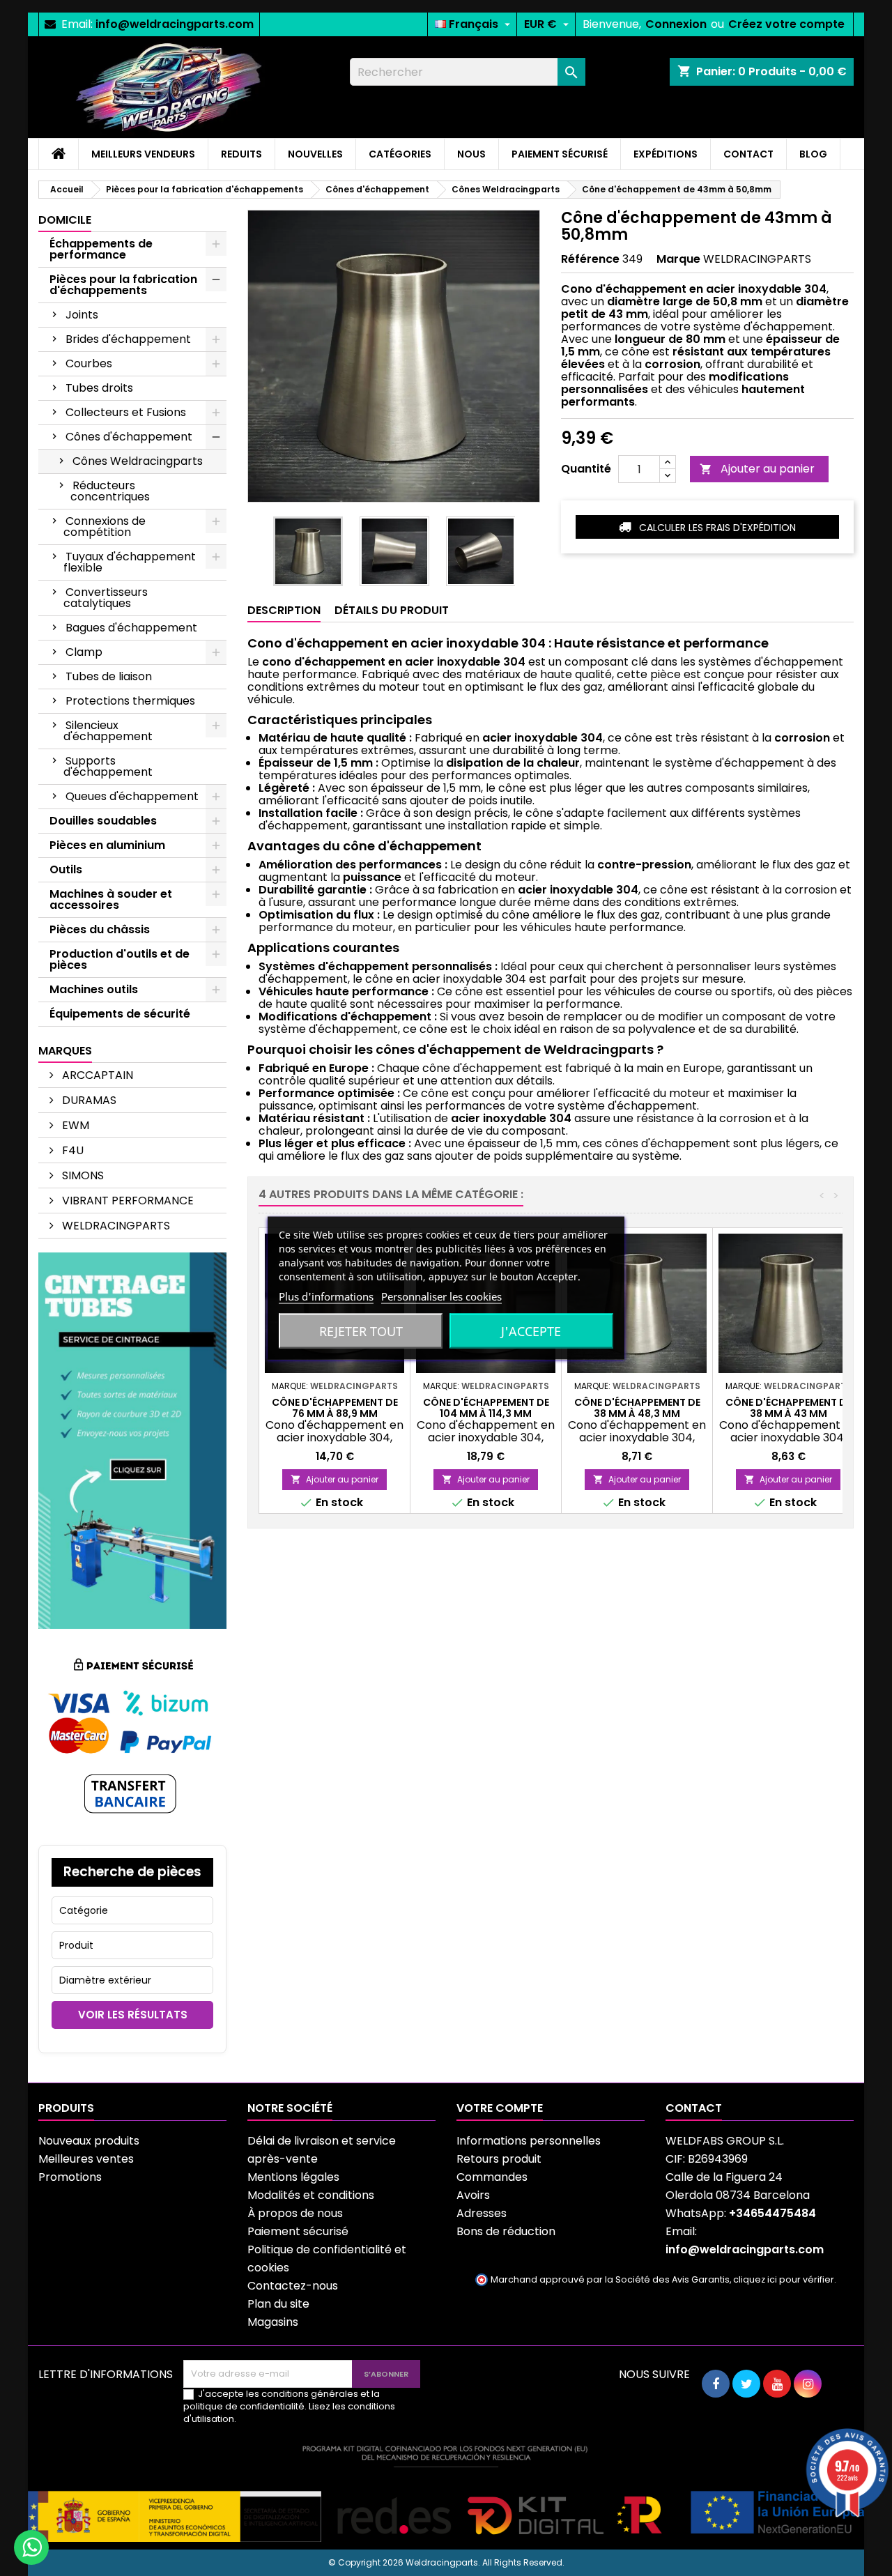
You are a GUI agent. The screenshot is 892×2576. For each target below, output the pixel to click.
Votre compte (500, 2108)
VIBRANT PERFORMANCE (126, 1201)
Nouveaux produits (89, 2141)
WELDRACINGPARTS (115, 1226)
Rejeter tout (361, 1331)
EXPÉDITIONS (666, 154)
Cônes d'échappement (129, 437)
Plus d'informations (326, 1296)
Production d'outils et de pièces (120, 959)
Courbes (89, 363)
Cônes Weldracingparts (138, 461)
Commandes (492, 2177)
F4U (71, 1150)
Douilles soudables (103, 821)
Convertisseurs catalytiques (106, 598)
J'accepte (531, 1331)
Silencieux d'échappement (108, 731)
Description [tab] (284, 610)
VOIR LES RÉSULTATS (133, 2015)
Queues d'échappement (132, 796)
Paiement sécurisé (298, 2231)
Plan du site (278, 2304)
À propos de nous (295, 2213)
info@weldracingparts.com (175, 24)
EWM (74, 1125)
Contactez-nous (293, 2286)
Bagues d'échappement (131, 628)
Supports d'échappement (108, 766)
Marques (65, 1051)
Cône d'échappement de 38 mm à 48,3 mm (637, 1408)
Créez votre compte (786, 24)
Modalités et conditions (311, 2195)
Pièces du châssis (100, 929)
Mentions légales (293, 2177)
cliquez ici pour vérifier (784, 2279)
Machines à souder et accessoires (111, 899)
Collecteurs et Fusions (126, 412)
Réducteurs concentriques (110, 491)
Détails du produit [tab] (392, 610)
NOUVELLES (315, 154)
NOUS (471, 154)
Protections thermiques (130, 701)
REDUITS (241, 154)
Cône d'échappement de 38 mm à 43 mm (789, 1408)
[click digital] (446, 2493)
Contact (694, 2108)
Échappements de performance (101, 249)
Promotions (70, 2177)
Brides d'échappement (128, 339)
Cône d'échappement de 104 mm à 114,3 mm (486, 1408)
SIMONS (82, 1175)
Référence (590, 259)
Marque (678, 259)
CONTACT (748, 154)
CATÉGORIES (400, 154)
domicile (65, 220)
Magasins (273, 2322)
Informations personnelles (529, 2141)
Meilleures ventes (86, 2159)
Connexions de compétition (105, 527)
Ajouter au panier (757, 469)
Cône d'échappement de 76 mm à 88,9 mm (335, 1408)
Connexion (676, 24)
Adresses (482, 2213)
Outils (66, 869)
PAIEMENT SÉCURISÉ (560, 154)
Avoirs (473, 2195)
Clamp (84, 652)
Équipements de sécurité (120, 1014)
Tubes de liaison (109, 676)
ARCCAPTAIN (96, 1075)
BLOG (813, 154)
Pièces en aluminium (107, 845)
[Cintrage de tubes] (132, 1440)
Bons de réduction (506, 2231)
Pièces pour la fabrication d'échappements (123, 285)
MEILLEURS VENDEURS (143, 154)
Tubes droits (99, 388)
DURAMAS (88, 1100)
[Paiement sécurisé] (132, 1736)
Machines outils (94, 989)
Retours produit (499, 2159)
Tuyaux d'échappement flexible (130, 562)
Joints (82, 315)
